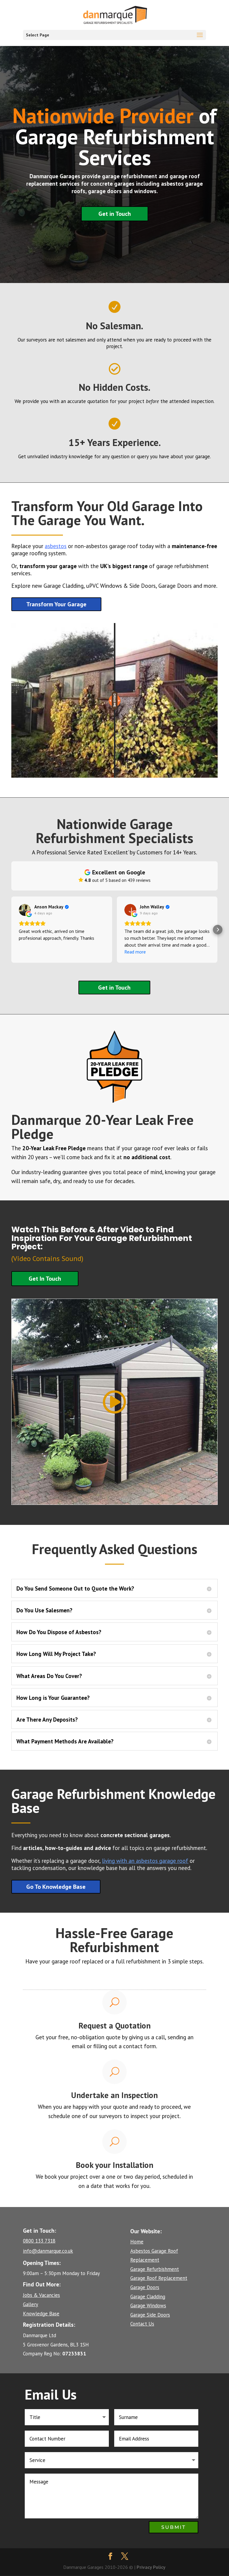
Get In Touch (45, 1279)
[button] (11, 930)
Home (137, 2242)
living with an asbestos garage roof (145, 1861)
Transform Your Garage (56, 604)
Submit (174, 2527)
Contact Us (142, 2324)
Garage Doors (145, 2287)
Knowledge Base (41, 2314)
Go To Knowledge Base (56, 1887)
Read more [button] (135, 952)
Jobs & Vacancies (41, 2295)
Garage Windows (148, 2306)
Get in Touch (115, 214)
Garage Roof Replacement (159, 2278)
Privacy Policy (151, 2567)
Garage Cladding (148, 2297)
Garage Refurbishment (155, 2269)
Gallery (31, 2304)
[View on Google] (25, 910)
